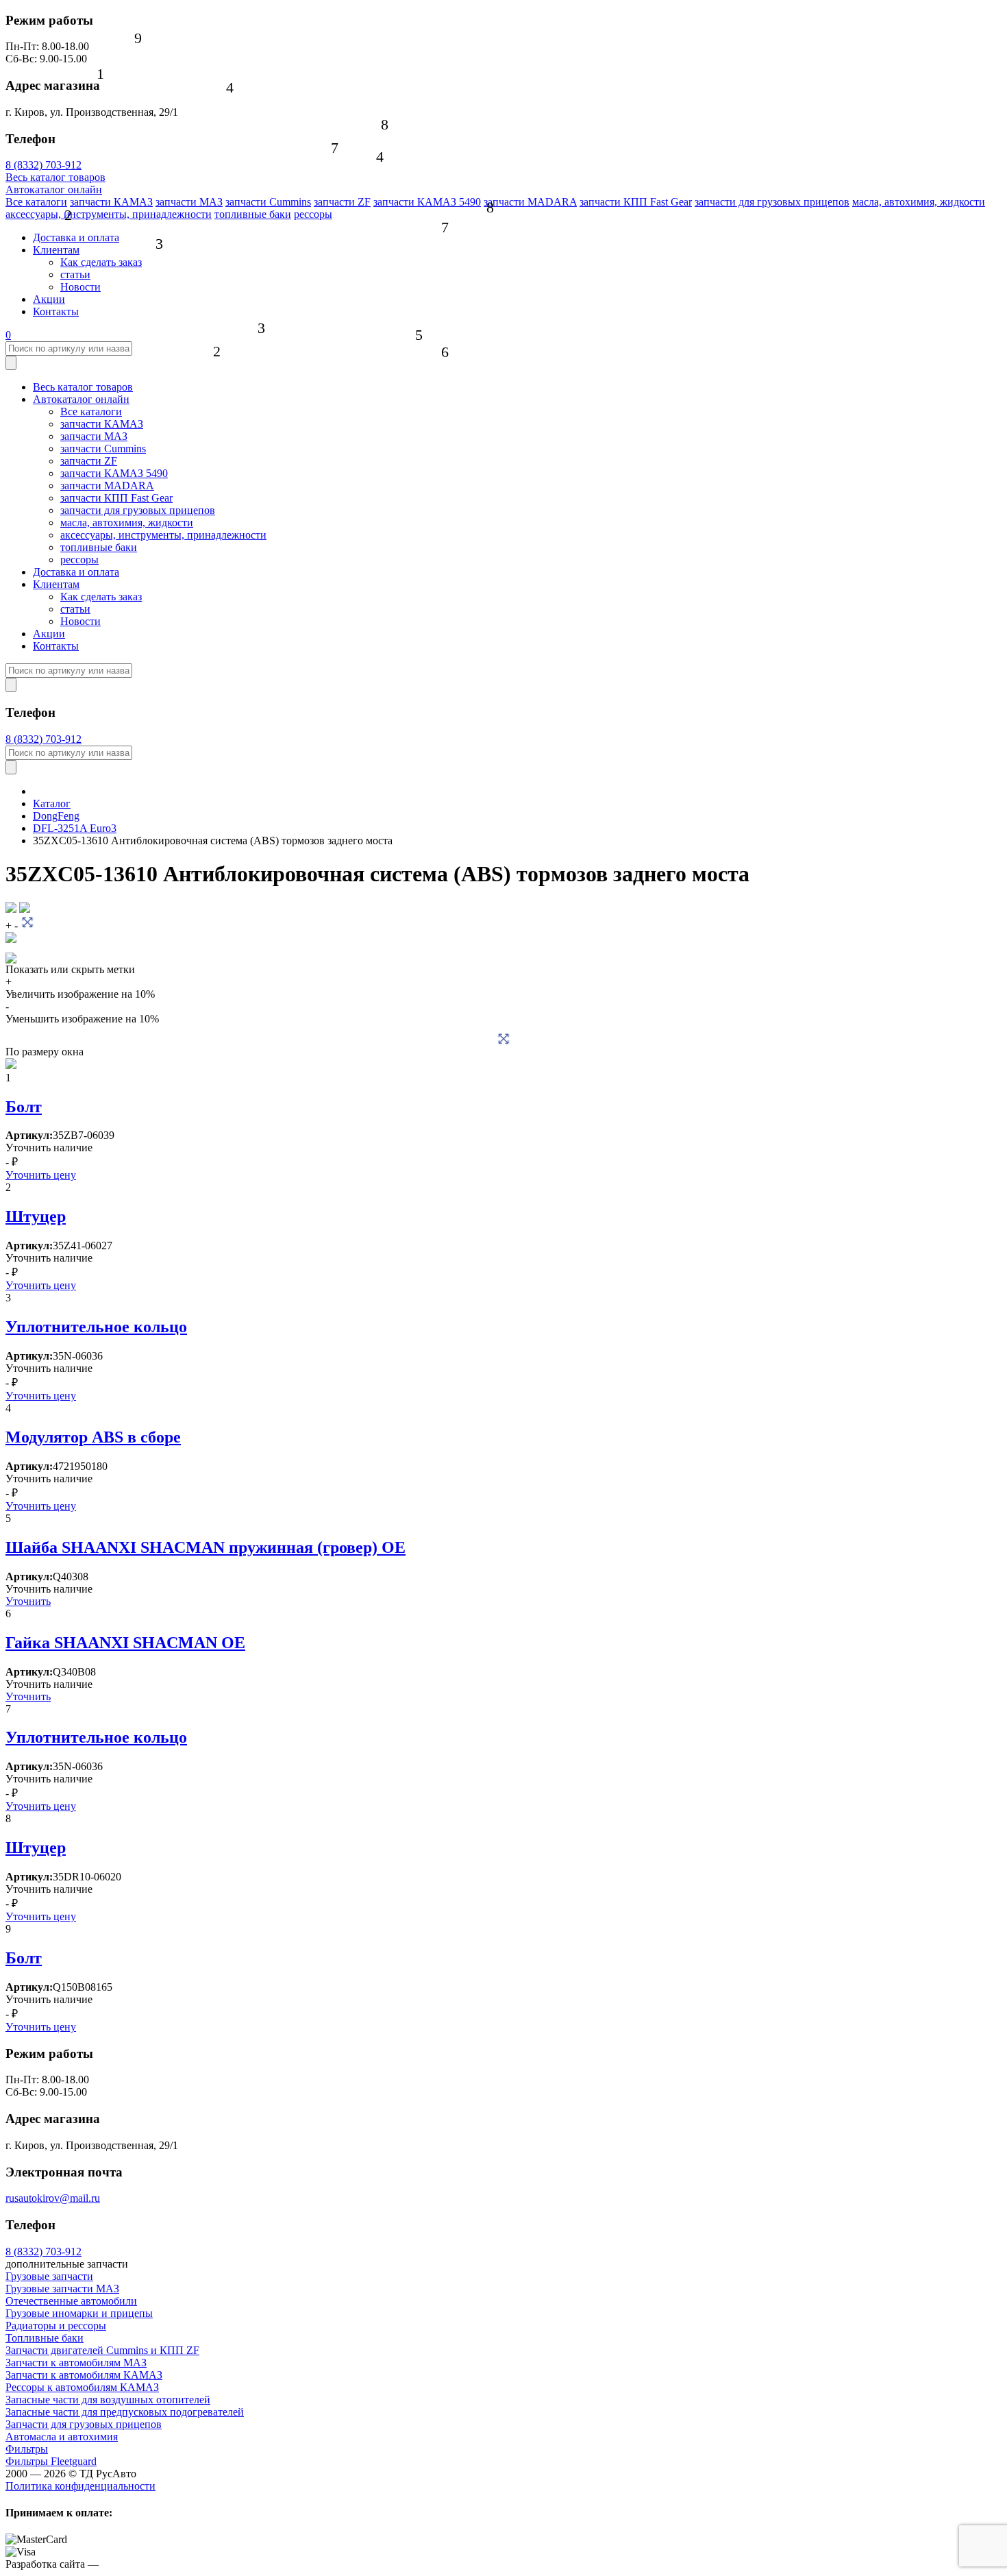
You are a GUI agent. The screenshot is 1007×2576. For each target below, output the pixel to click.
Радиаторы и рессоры (56, 2326)
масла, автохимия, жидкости (919, 202)
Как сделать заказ (101, 262)
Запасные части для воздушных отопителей (108, 2400)
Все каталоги (36, 202)
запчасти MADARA (530, 202)
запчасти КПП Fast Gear (636, 202)
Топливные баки (45, 2338)
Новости (80, 287)
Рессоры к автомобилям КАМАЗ (82, 2387)
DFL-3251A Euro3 (75, 828)
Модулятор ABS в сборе (93, 1437)
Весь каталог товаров (55, 177)
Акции (49, 299)
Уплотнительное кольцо (96, 1327)
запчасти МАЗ (189, 202)
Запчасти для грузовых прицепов (84, 2424)
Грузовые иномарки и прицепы (79, 2313)
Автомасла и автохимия (62, 2437)
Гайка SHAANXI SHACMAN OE (125, 1643)
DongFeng (56, 816)
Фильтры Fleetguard (51, 2461)
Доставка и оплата (76, 237)
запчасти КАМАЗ (111, 202)
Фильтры (27, 2449)
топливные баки (253, 214)
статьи (75, 274)
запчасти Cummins (268, 202)
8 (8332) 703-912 (43, 165)
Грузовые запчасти (49, 2276)
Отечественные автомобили (71, 2301)
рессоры (313, 214)
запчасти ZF (342, 202)
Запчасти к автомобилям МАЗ (76, 2363)
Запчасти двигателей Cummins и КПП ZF (102, 2350)
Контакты (56, 311)
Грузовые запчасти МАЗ (62, 2289)
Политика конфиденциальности (80, 2486)
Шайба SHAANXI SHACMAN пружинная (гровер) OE (206, 1547)
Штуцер (36, 1216)
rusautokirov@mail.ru (53, 2198)
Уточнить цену (41, 1175)
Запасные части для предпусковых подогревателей (125, 2412)
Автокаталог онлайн (54, 189)
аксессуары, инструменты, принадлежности (109, 214)
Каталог (52, 804)
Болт (24, 1107)
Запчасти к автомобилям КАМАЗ (84, 2375)
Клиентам (56, 250)
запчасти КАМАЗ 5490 (427, 202)
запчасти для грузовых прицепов (772, 202)
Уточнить (28, 1601)
